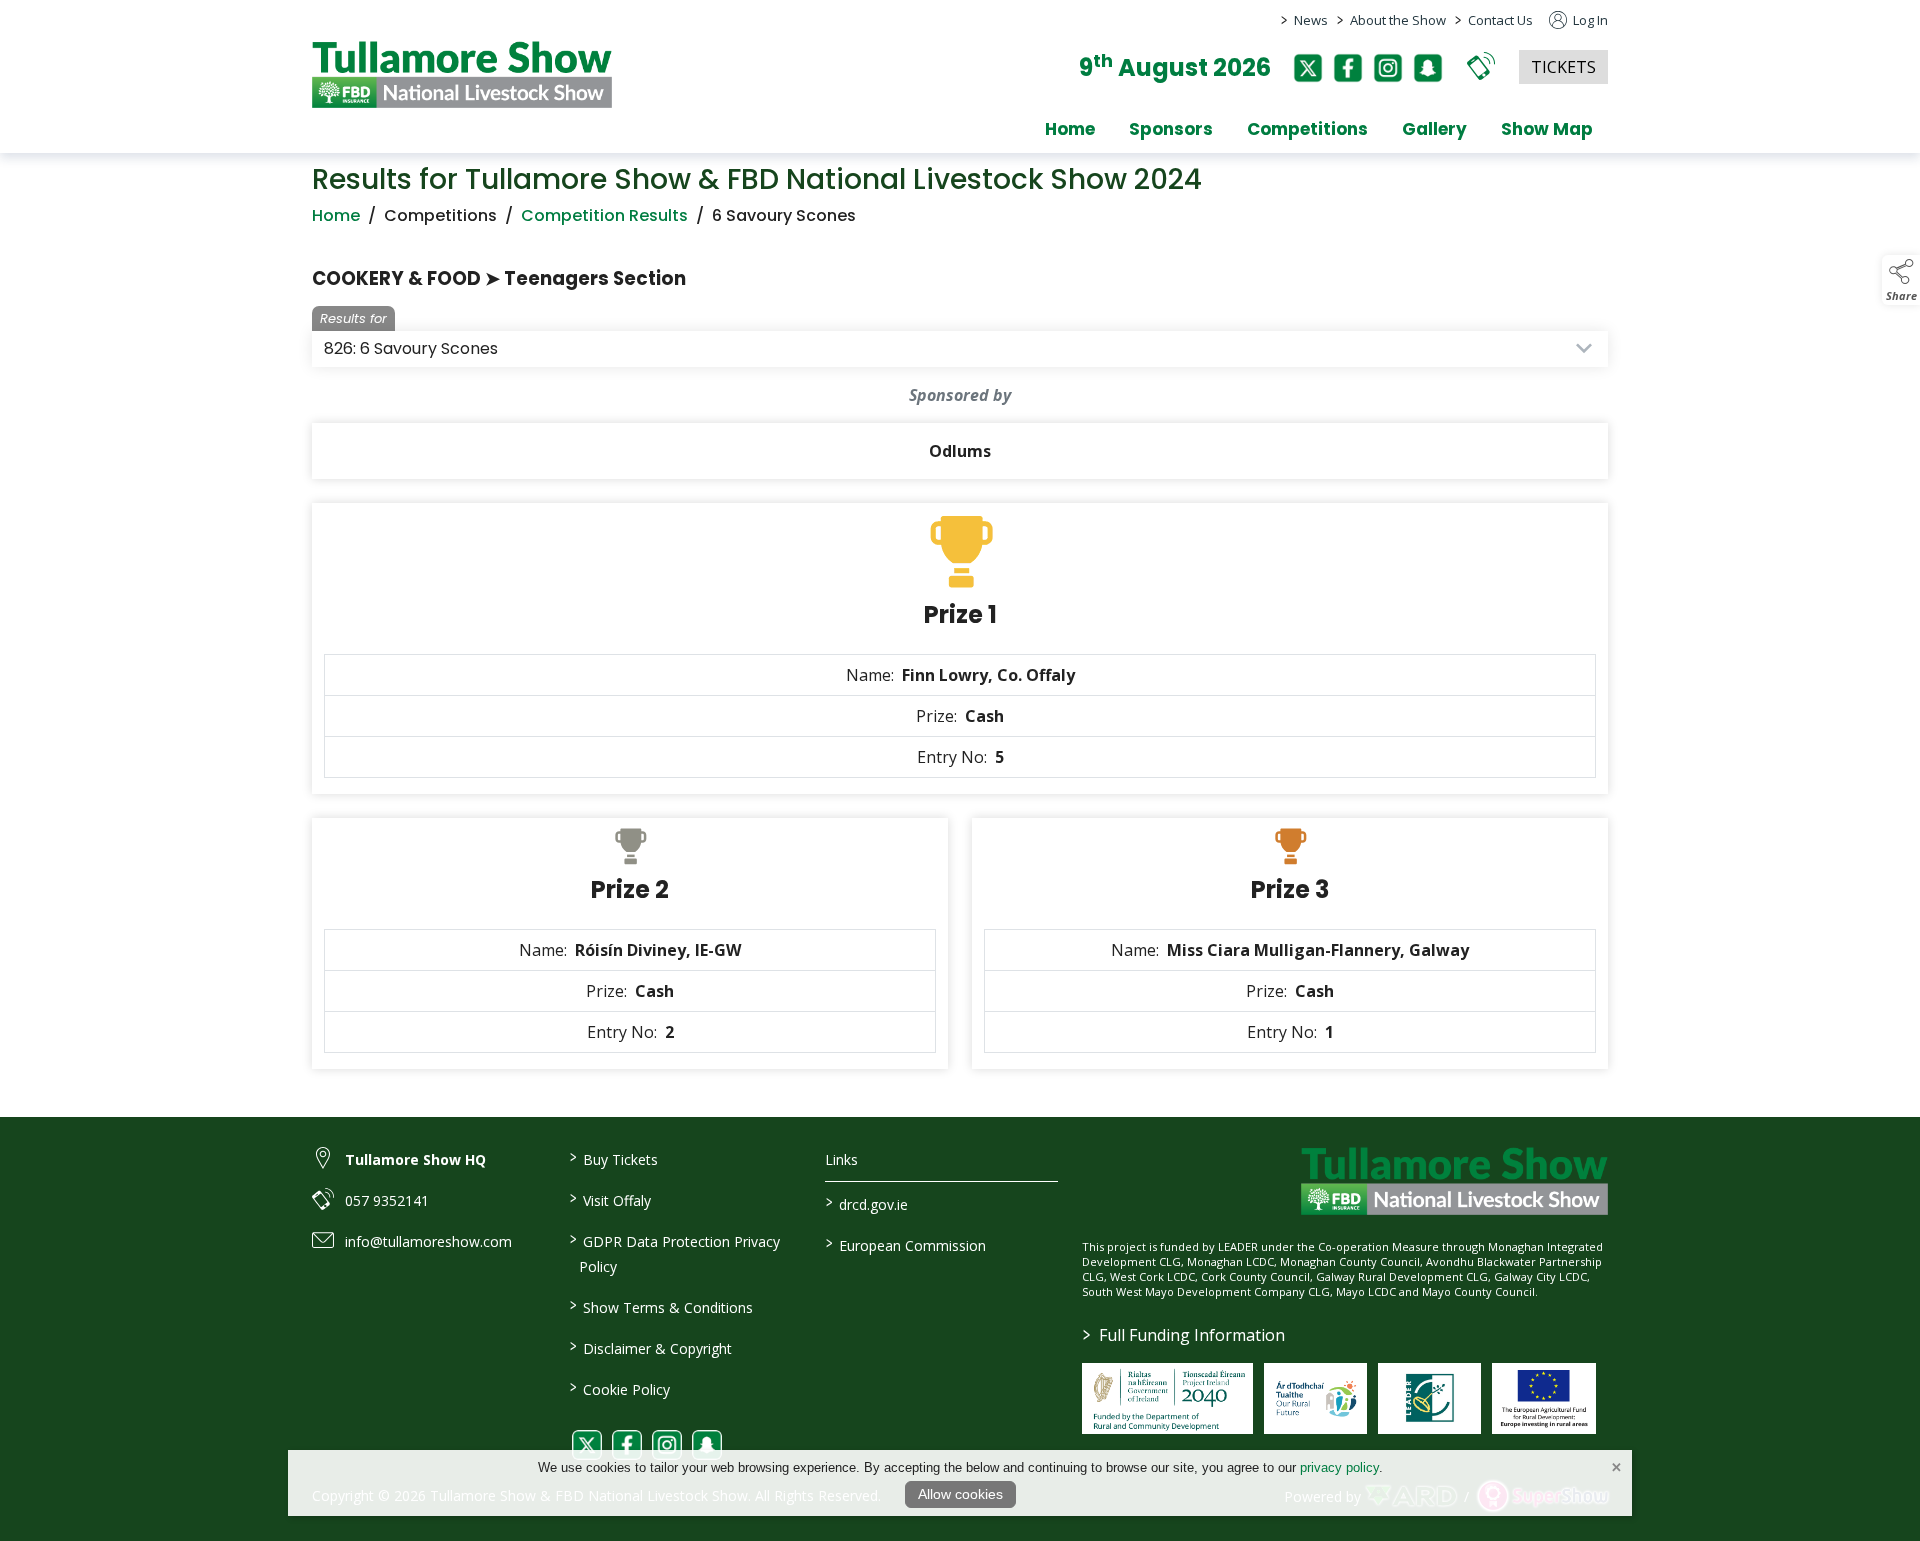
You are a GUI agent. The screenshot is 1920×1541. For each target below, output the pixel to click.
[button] (1481, 65)
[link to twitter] (587, 1445)
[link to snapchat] (707, 1445)
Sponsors (1171, 129)
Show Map (1547, 129)
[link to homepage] (462, 74)
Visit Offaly (609, 1199)
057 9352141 (387, 1200)
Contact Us (1500, 20)
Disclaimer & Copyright (650, 1347)
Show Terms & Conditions (660, 1306)
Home (1070, 129)
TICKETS (1563, 67)
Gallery (1434, 129)
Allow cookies (960, 1494)
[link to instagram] (667, 1445)
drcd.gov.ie (867, 1203)
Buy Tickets (613, 1158)
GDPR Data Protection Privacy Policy (674, 1252)
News (1311, 20)
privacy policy (1339, 1467)
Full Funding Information (1184, 1335)
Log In (1589, 20)
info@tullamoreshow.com (428, 1241)
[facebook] (1348, 68)
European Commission (906, 1244)
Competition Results (604, 215)
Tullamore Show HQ (415, 1159)
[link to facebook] (627, 1445)
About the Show (1398, 20)
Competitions (1307, 129)
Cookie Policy (619, 1388)
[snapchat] (1428, 68)
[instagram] (1388, 68)
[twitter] (1308, 68)
